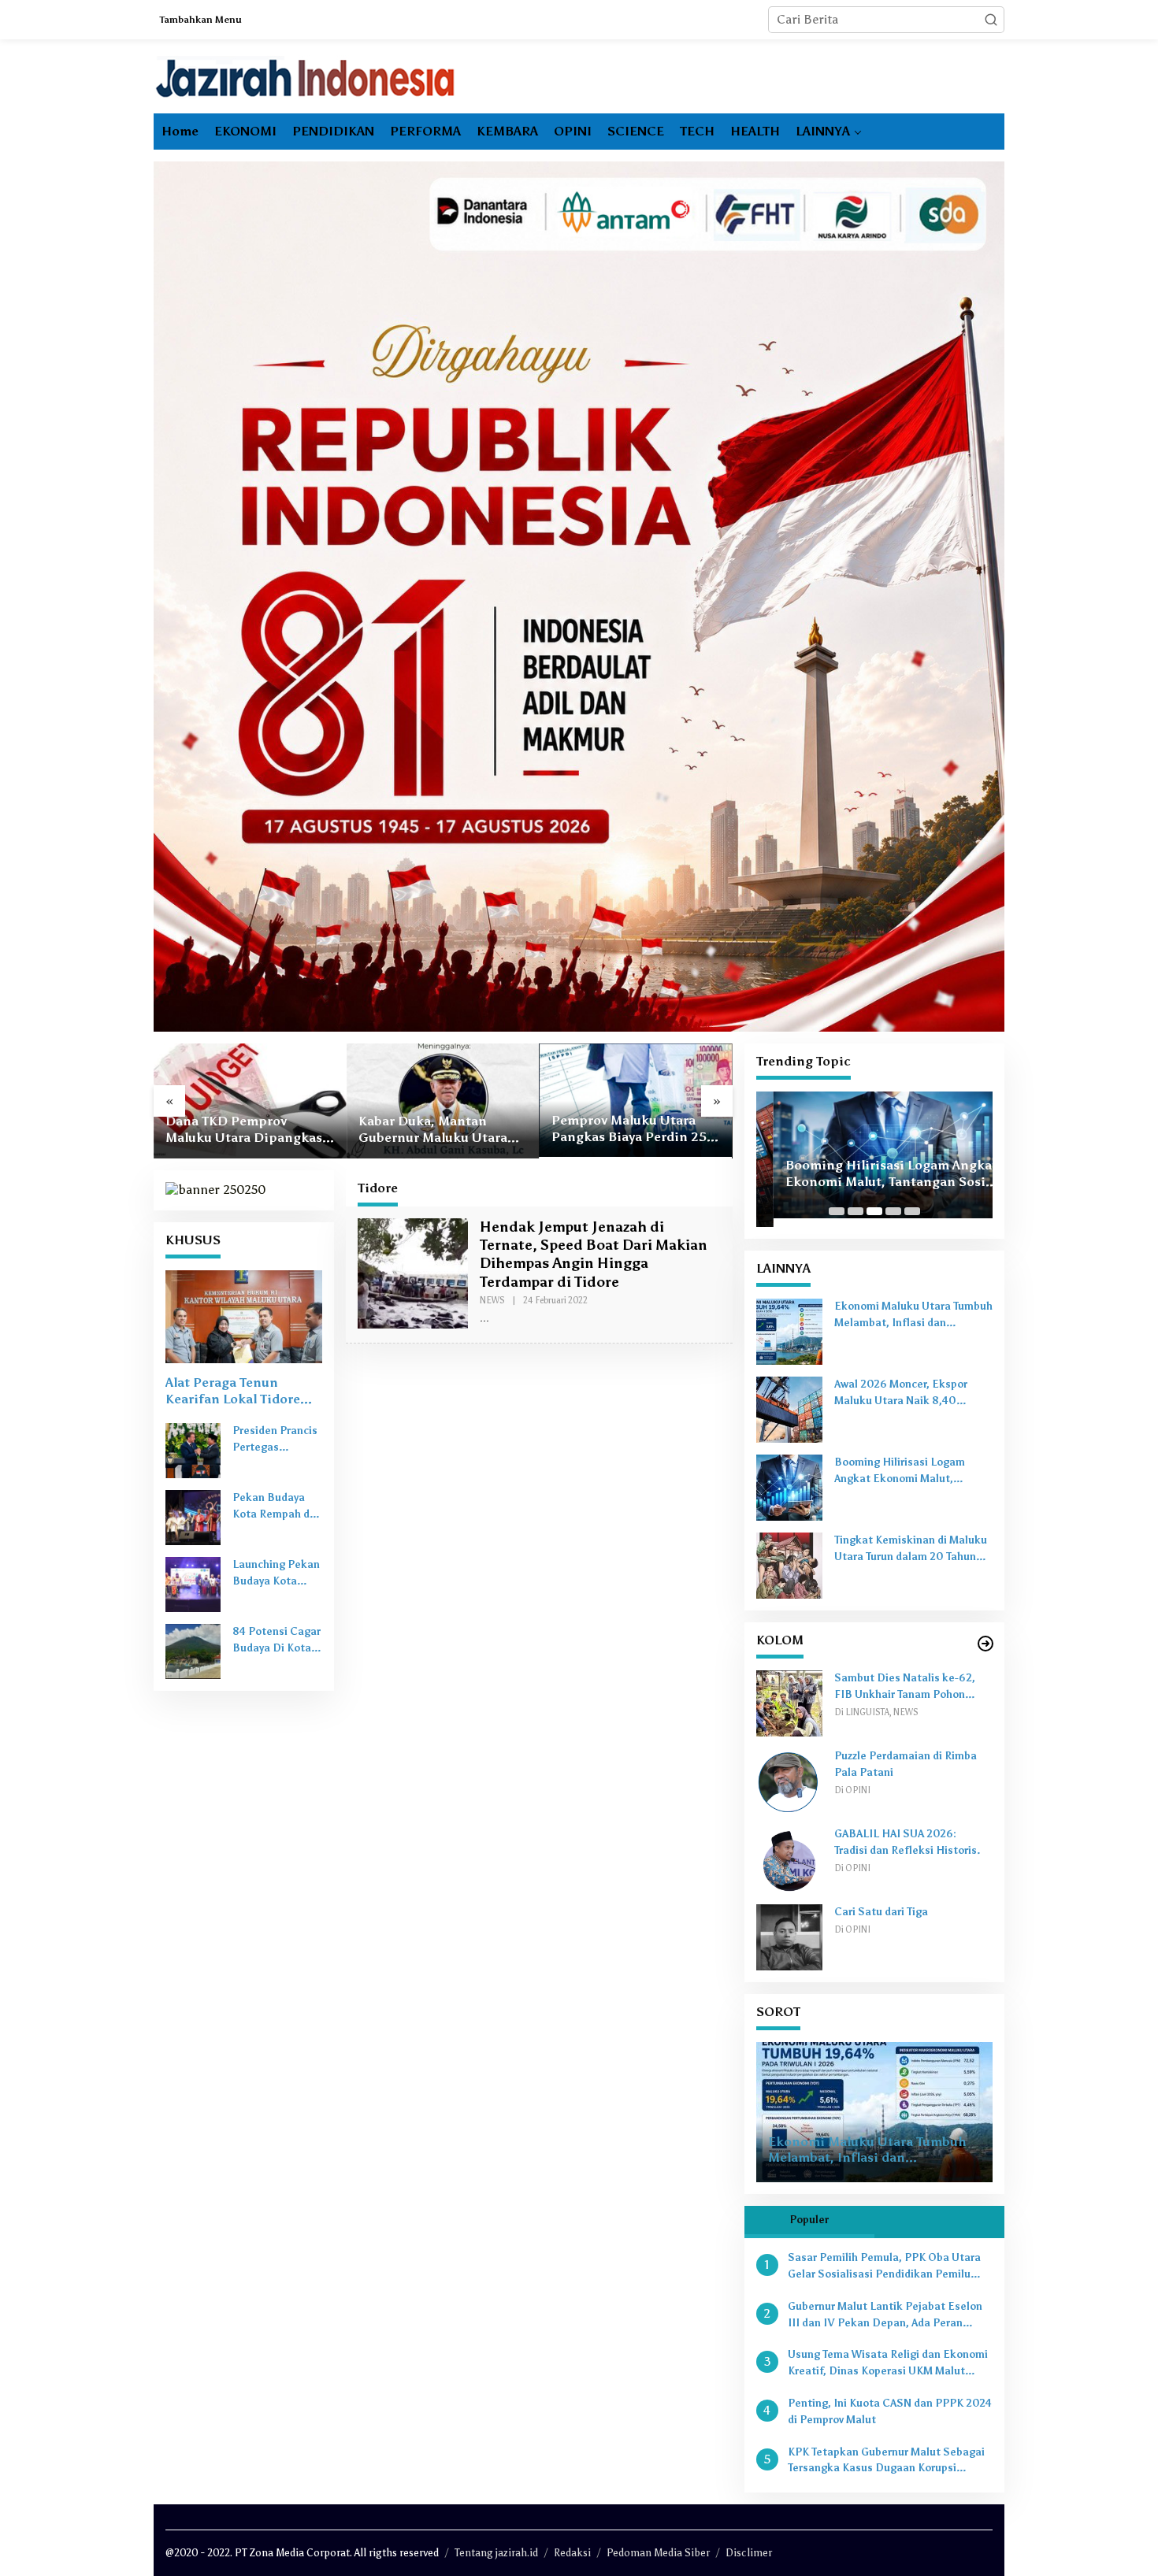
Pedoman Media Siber (658, 2553)
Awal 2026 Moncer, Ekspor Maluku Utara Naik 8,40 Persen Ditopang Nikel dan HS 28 (911, 1394)
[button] (991, 20)
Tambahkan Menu (201, 20)
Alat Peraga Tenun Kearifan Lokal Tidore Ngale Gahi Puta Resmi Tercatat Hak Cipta (237, 1392)
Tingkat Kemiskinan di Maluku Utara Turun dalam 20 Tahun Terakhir (911, 1550)
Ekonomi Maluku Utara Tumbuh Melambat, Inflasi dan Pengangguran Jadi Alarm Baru (913, 1316)
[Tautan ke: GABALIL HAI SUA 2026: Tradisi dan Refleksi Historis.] (789, 1858)
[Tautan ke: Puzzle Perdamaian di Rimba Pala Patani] (789, 1780)
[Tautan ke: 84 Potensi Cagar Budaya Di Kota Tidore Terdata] (193, 1650)
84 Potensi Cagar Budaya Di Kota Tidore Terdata (277, 1641)
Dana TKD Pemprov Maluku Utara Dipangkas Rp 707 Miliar (244, 1130)
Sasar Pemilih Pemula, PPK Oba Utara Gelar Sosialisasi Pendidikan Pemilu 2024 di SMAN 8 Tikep (884, 2267)
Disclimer (749, 2553)
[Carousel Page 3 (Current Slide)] (874, 1211)
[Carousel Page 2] (856, 1211)
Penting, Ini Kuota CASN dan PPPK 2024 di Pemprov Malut (890, 2411)
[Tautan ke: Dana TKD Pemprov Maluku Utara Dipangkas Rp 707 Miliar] (250, 1101)
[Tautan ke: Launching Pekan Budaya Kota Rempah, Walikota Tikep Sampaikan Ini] (193, 1583)
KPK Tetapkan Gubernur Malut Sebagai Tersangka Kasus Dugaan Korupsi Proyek (886, 2462)
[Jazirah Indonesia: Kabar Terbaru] (306, 77)
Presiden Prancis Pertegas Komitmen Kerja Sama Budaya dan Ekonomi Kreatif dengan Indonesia (275, 1440)
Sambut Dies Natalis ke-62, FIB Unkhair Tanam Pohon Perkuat (905, 1688)
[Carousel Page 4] (893, 1211)
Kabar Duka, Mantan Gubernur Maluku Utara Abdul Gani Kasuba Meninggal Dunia (433, 1130)
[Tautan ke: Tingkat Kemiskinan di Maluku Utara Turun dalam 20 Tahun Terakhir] (789, 1564)
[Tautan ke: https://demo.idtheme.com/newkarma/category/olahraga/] (985, 1644)
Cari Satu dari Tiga (881, 1912)
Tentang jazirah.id (496, 2553)
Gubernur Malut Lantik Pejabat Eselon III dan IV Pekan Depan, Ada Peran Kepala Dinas (885, 2316)
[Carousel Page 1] (837, 1211)
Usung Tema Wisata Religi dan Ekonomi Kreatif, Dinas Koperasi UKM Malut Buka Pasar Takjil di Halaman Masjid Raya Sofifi (888, 2364)
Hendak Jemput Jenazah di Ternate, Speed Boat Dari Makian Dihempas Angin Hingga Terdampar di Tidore (594, 1255)
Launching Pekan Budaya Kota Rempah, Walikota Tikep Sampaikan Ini (276, 1574)
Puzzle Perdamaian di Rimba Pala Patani (906, 1764)
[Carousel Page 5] (912, 1211)
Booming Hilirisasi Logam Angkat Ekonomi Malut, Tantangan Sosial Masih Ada (874, 1174)
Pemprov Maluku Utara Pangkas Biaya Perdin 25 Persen (629, 1129)
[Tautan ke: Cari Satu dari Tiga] (789, 1936)
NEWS (492, 1301)
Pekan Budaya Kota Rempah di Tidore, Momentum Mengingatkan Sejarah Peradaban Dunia (277, 1507)
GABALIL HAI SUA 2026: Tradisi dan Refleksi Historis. (907, 1842)
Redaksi (572, 2553)
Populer (809, 2220)
